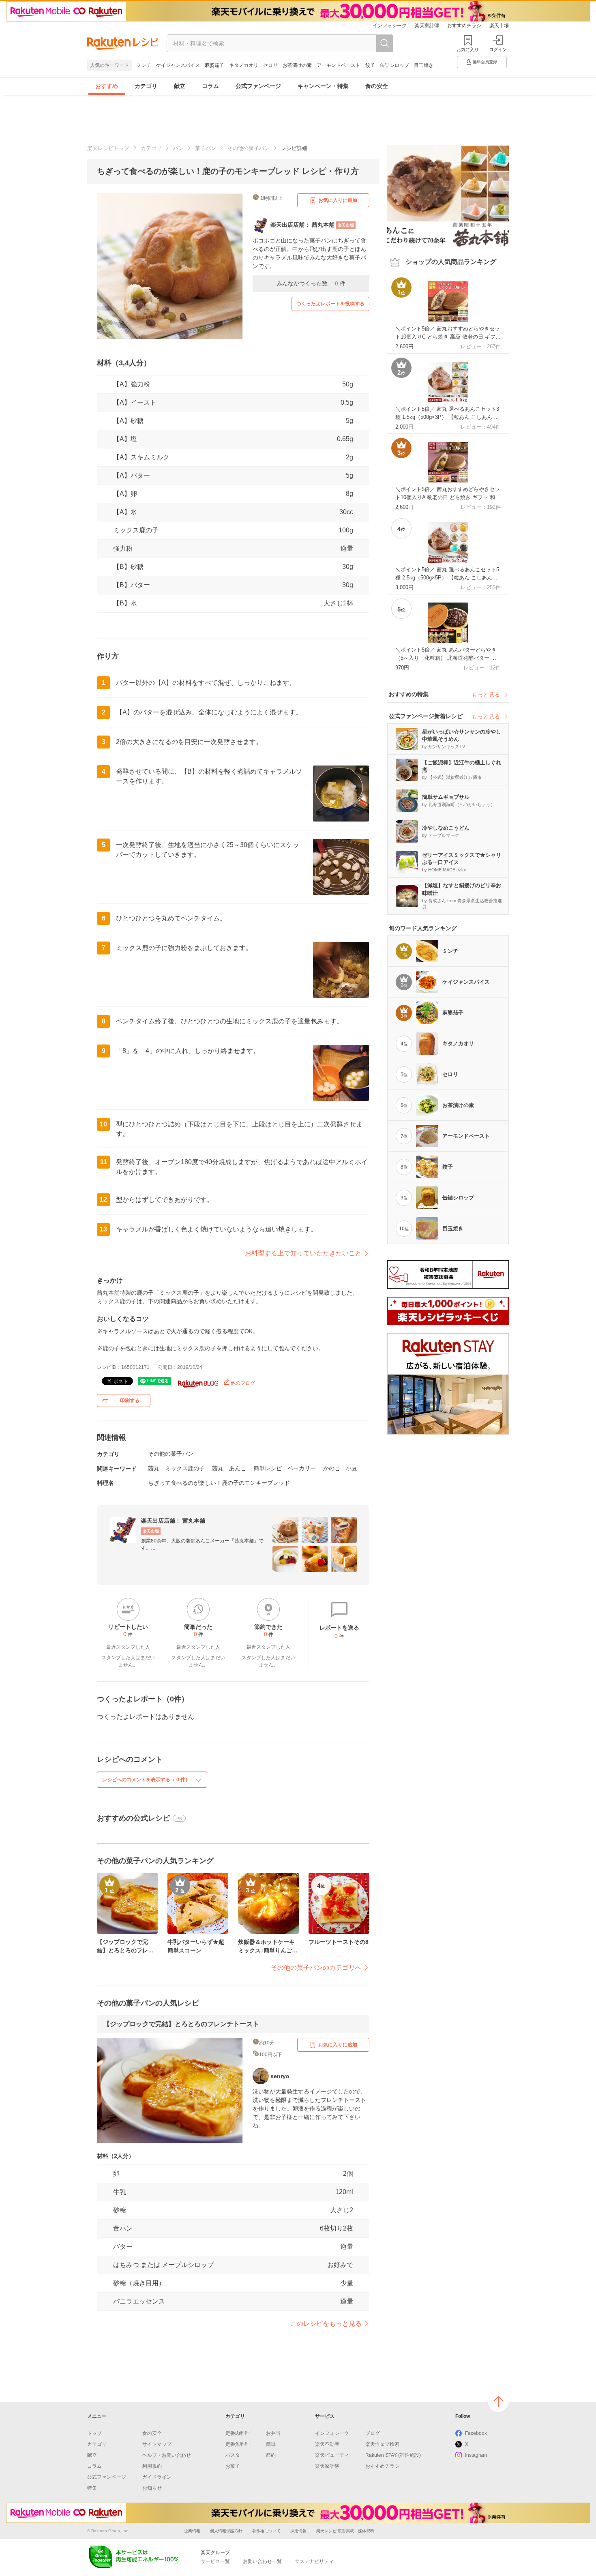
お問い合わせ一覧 (262, 2561)
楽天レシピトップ (108, 148)
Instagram (476, 2455)
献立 (180, 86)
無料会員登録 (485, 62)
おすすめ (107, 86)
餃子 (370, 65)
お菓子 (233, 2466)
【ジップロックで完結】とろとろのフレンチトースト (181, 2024)
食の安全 (377, 86)
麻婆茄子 (214, 65)
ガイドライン (157, 2477)
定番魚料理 (238, 2444)
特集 (92, 2488)
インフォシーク (390, 26)
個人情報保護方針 (226, 2531)
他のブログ (242, 1383)
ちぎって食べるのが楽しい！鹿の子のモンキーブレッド (219, 1483)
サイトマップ (157, 2444)
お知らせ (152, 2488)
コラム (210, 86)
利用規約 (152, 2466)
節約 (271, 2455)
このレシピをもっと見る (326, 2324)
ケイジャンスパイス (178, 65)
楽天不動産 (327, 2444)
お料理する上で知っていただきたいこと (303, 1253)
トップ (94, 2433)
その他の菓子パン (249, 148)
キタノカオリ (244, 65)
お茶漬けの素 (297, 65)
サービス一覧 (215, 2561)
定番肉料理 (238, 2433)
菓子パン (206, 148)
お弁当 (273, 2433)
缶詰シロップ (394, 65)
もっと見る (486, 695)
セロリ (270, 65)
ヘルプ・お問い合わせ (167, 2455)
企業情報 (192, 2531)
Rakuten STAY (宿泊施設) (393, 2455)
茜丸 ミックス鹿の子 (176, 1468)
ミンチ (144, 65)
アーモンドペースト (339, 65)
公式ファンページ (258, 86)
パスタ (233, 2455)
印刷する (130, 1401)
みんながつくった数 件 (311, 283)
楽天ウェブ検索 (382, 2444)
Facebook (476, 2433)
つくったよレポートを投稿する (330, 304)
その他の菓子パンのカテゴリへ (316, 1968)
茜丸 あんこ (229, 1468)
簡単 (271, 2444)
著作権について (266, 2531)
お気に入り (468, 49)
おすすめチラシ (464, 26)
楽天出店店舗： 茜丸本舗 (173, 1521)
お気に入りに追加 (338, 200)
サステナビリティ (314, 2561)
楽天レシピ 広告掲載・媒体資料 (345, 2531)
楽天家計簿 (427, 26)
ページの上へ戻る (498, 2402)
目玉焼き (424, 65)
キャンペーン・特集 (323, 86)
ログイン (498, 49)
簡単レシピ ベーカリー (285, 1468)
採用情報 (298, 2531)
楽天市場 (499, 26)
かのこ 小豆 (340, 1468)
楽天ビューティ (332, 2455)
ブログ (373, 2433)
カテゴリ (146, 86)
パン (178, 148)
